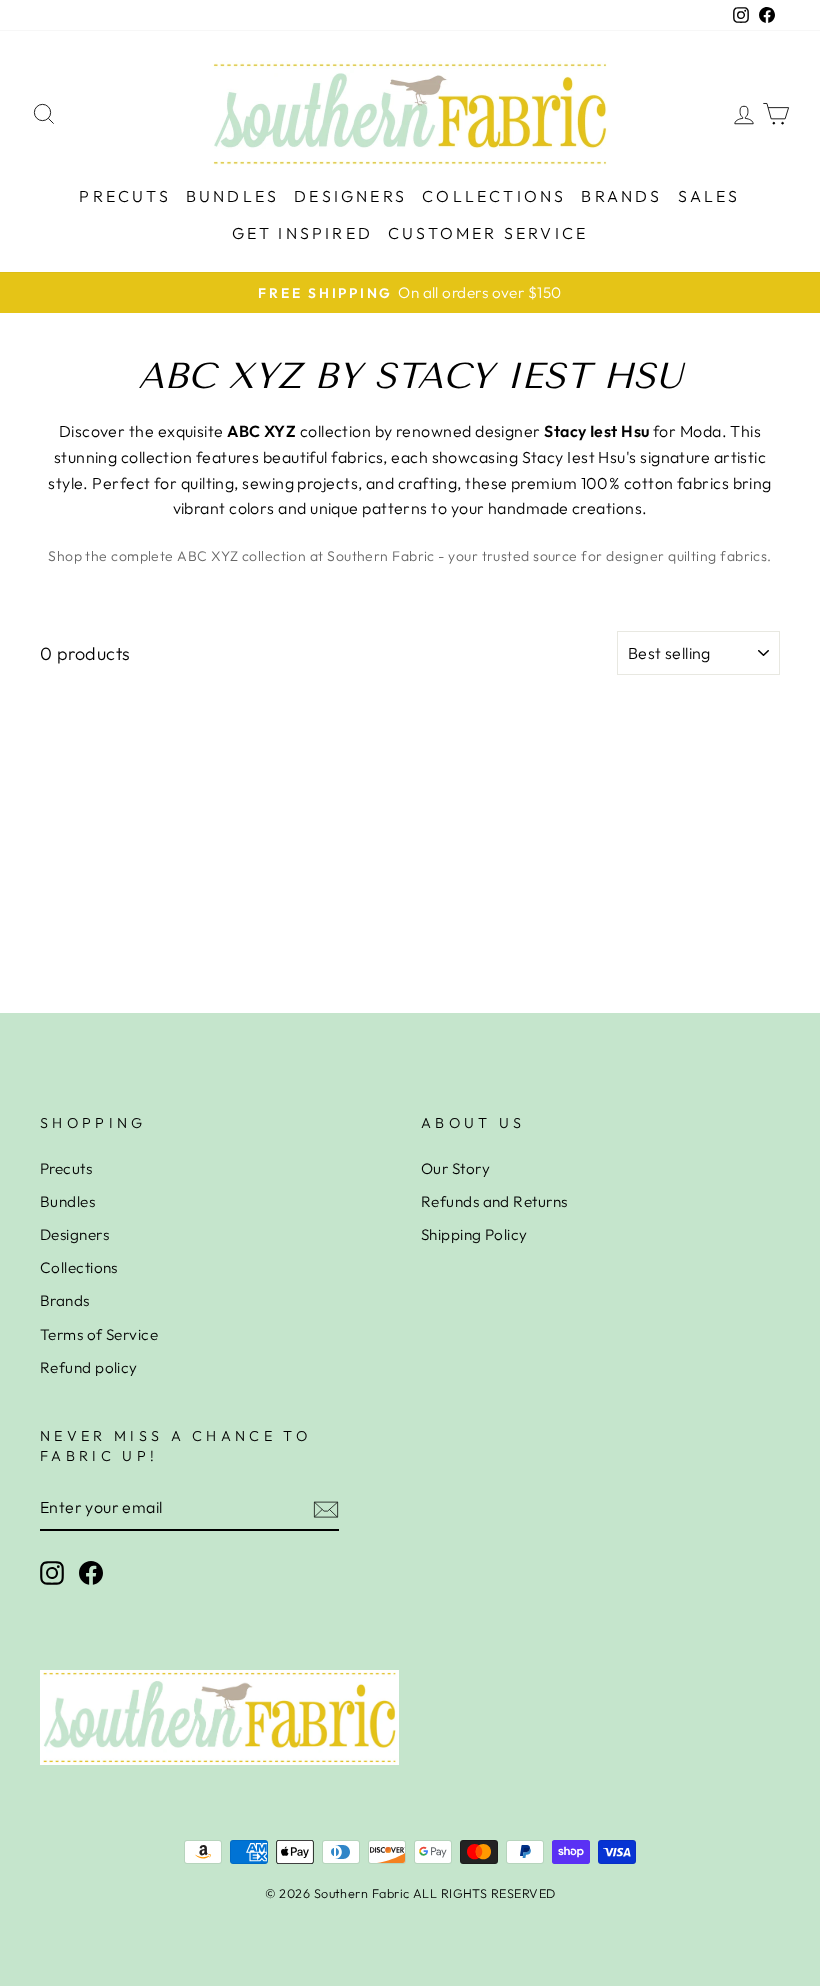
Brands (621, 196)
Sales (709, 196)
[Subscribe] (326, 1508)
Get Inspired (302, 233)
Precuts (124, 196)
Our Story (455, 1168)
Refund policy (89, 1367)
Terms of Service (99, 1334)
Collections (494, 196)
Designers (350, 196)
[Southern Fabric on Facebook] (91, 1573)
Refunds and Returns (494, 1201)
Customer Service (488, 233)
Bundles (232, 196)
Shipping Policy (474, 1234)
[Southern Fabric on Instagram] (52, 1573)
